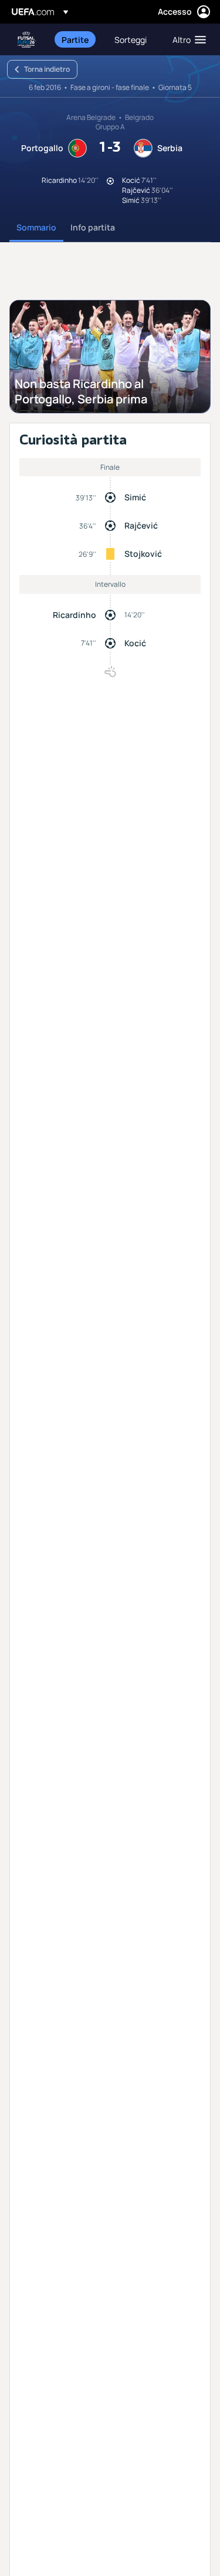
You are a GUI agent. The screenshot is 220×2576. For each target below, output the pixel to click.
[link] (75, 39)
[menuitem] (78, 39)
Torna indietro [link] (47, 69)
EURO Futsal (27, 40)
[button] (187, 39)
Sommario (36, 227)
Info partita (93, 227)
